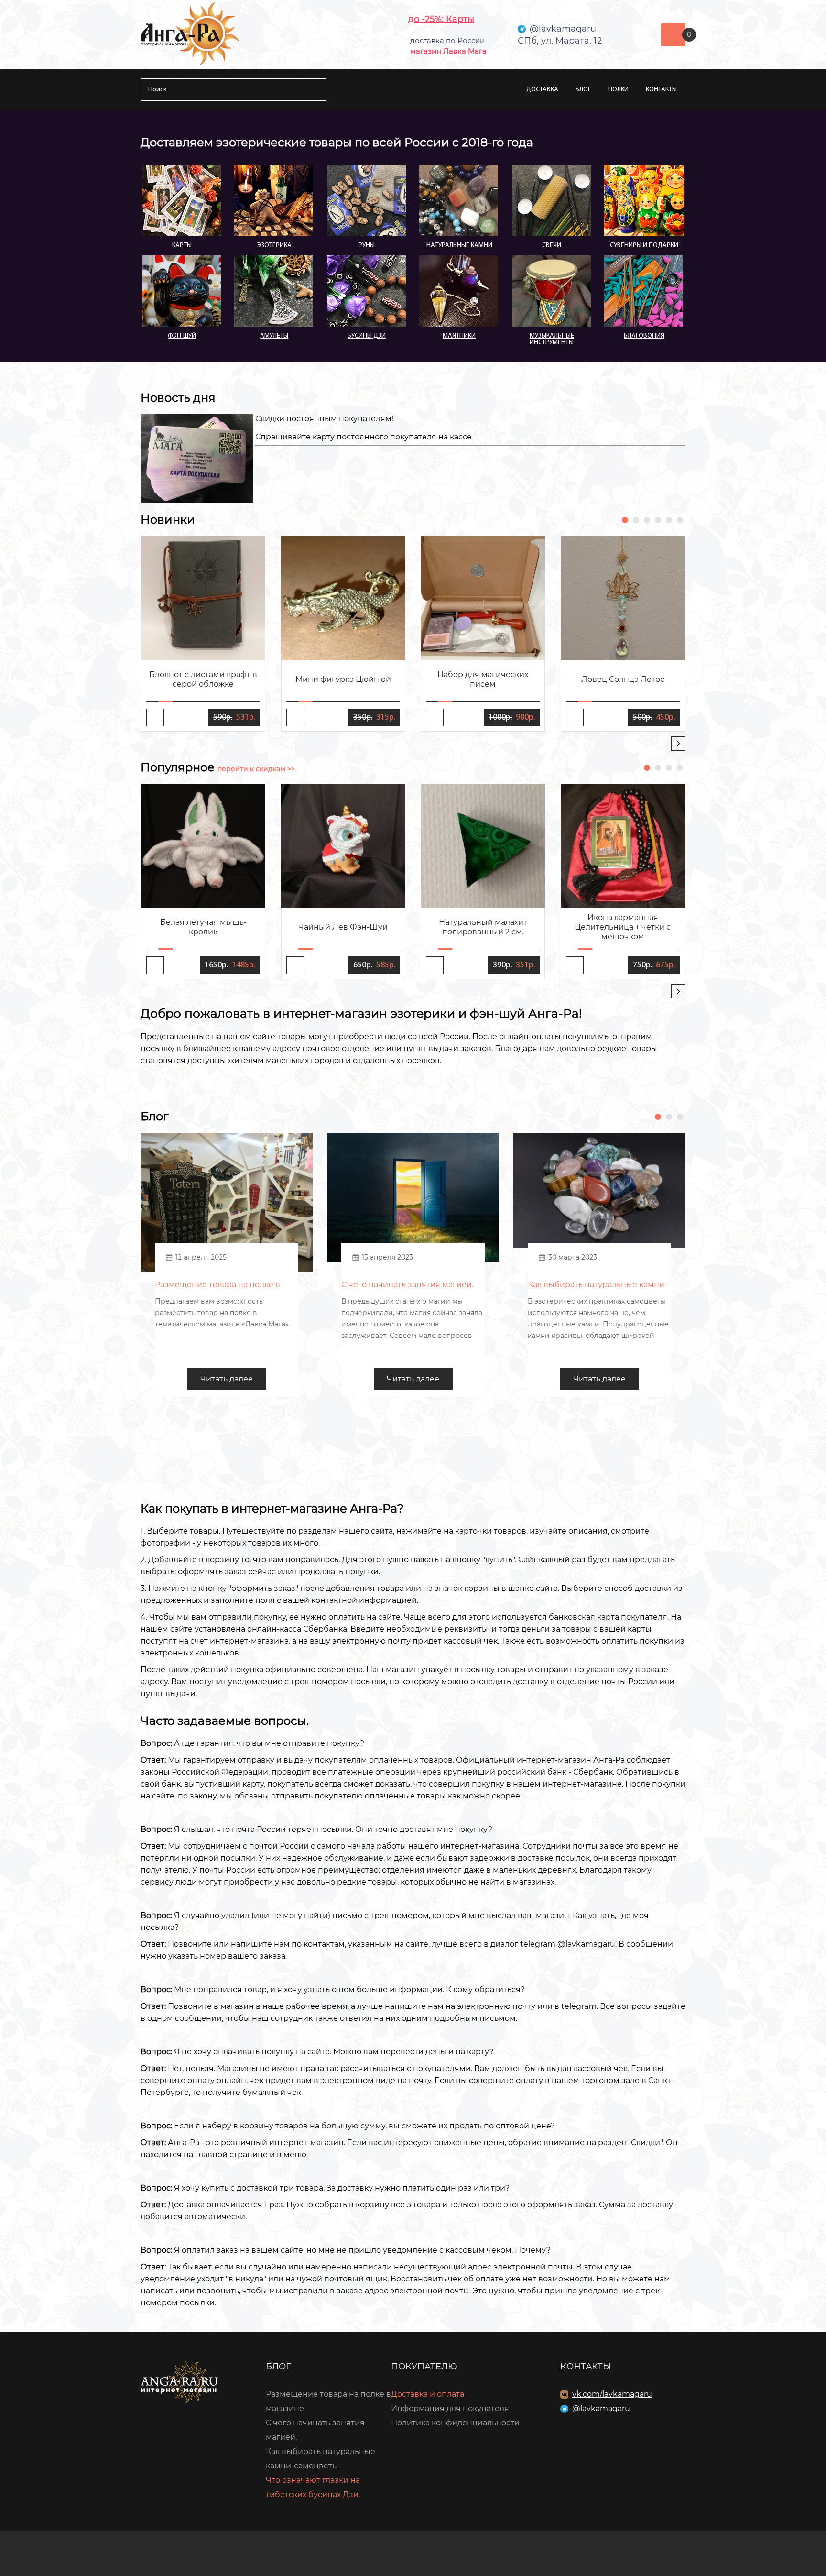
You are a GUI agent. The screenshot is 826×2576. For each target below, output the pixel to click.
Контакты (661, 90)
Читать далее (227, 1379)
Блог (583, 90)
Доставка (542, 90)
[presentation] (678, 744)
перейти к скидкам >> (256, 769)
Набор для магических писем (483, 679)
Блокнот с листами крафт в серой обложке (203, 679)
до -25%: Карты (441, 19)
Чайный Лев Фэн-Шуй (343, 927)
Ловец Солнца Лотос (623, 679)
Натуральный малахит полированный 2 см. (483, 927)
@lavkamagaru (601, 2408)
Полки (618, 90)
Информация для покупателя (450, 2408)
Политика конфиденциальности (455, 2423)
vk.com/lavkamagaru (612, 2394)
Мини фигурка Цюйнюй (343, 679)
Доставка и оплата (428, 2394)
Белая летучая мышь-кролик (203, 927)
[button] (625, 520)
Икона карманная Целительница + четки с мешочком (623, 927)
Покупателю (424, 2367)
